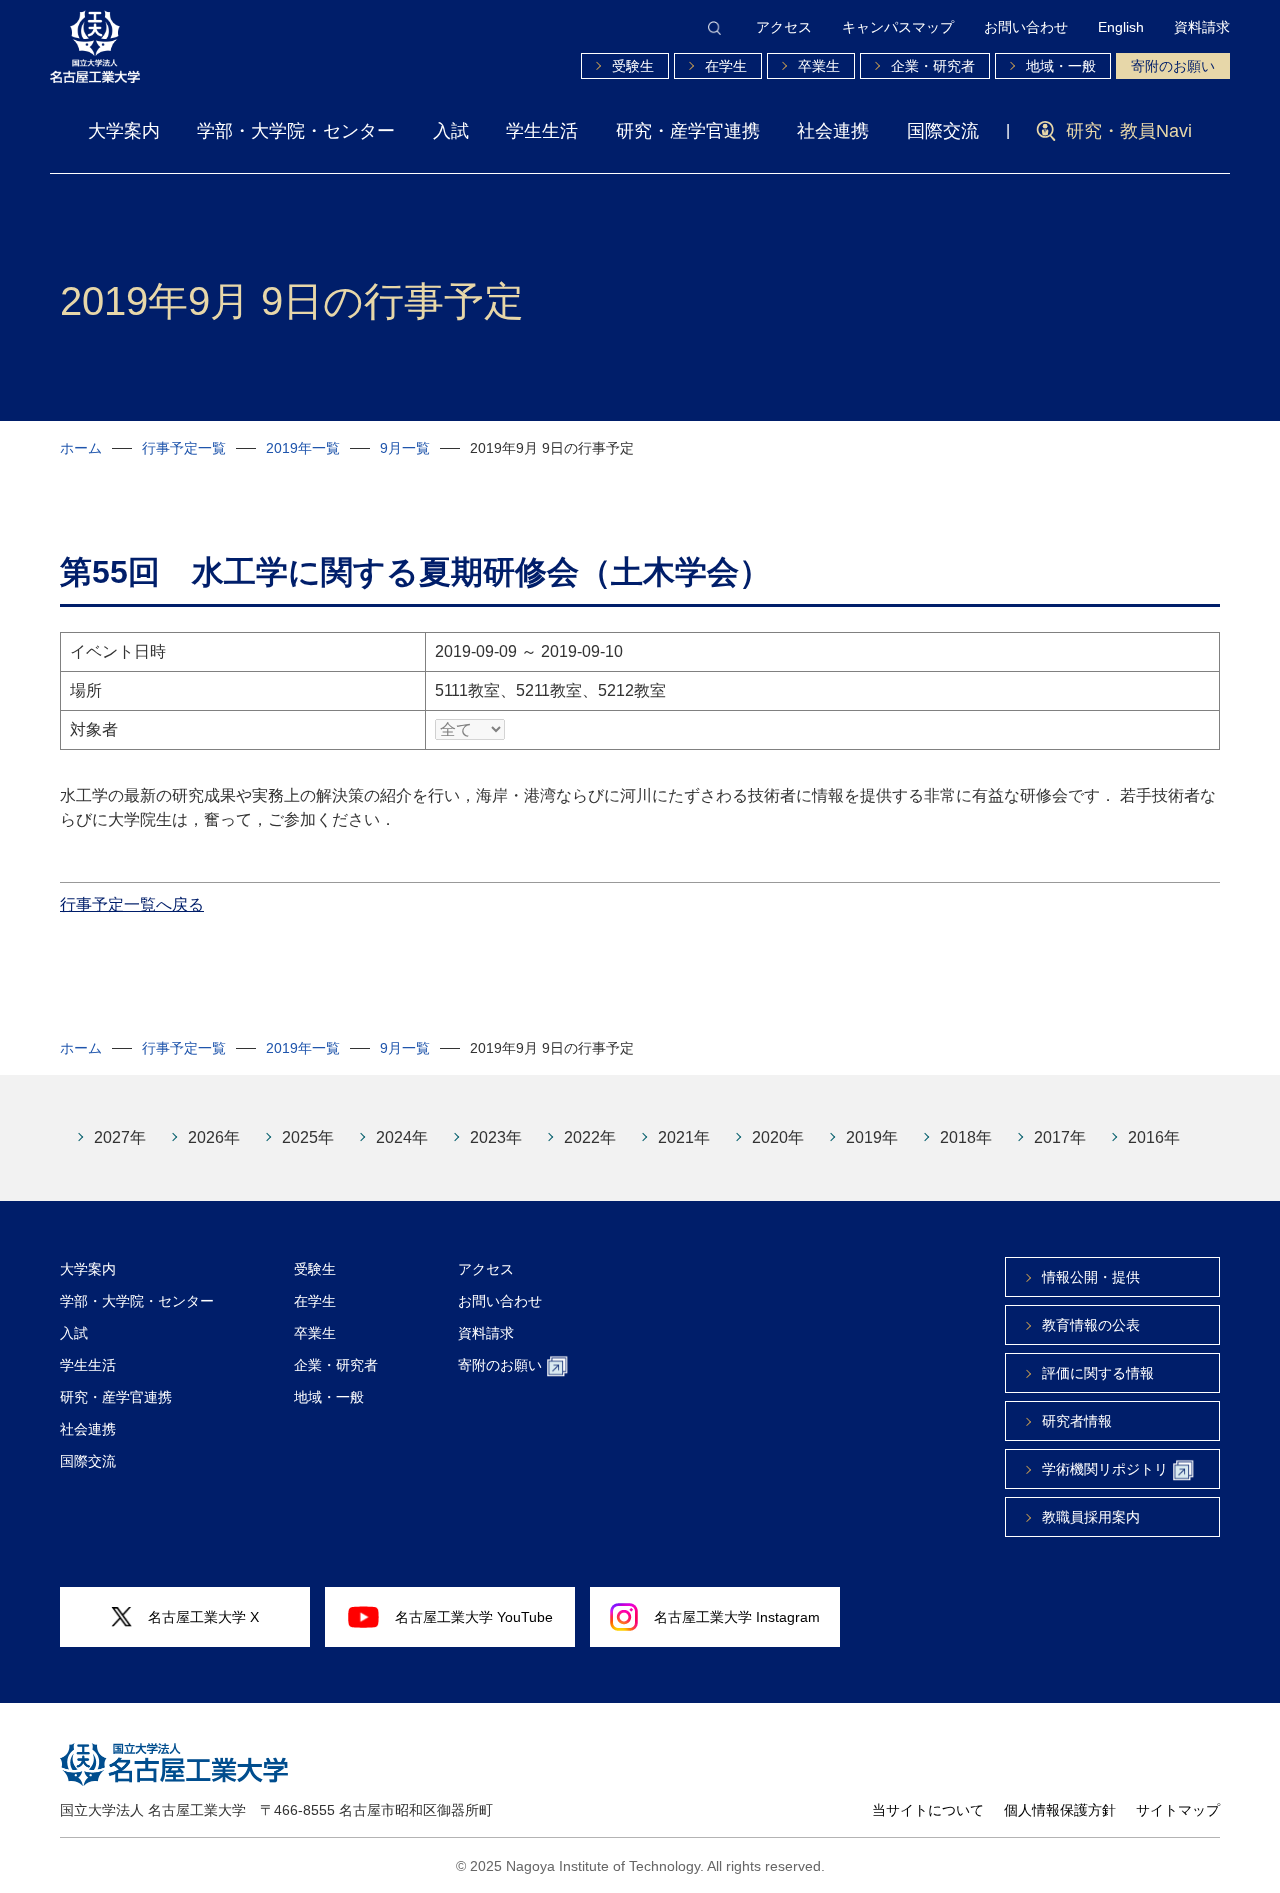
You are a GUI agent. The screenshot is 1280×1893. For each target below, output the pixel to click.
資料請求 (1202, 27)
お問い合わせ (1026, 27)
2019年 (872, 1137)
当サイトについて (928, 1810)
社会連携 (833, 131)
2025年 (308, 1137)
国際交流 (943, 131)
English (1121, 27)
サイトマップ (1178, 1810)
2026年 (214, 1137)
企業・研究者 (933, 66)
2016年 (1154, 1137)
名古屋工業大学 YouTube (474, 1617)
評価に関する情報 (1098, 1373)
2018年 (966, 1137)
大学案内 (124, 131)
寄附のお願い (1173, 66)
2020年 (778, 1137)
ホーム (81, 448)
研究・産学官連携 (688, 131)
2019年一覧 (303, 448)
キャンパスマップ (898, 27)
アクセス (784, 27)
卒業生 (819, 66)
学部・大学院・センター (296, 131)
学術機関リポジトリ (1105, 1469)
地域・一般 (1061, 66)
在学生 (726, 66)
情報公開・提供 (1091, 1277)
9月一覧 (405, 448)
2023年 (496, 1137)
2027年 (120, 1137)
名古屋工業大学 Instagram (737, 1617)
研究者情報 (1077, 1421)
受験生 (633, 66)
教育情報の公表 (1091, 1325)
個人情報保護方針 (1060, 1810)
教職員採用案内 (1091, 1517)
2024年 (402, 1137)
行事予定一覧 (184, 448)
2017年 (1060, 1137)
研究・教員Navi (1129, 131)
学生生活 (542, 131)
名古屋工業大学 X (203, 1617)
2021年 (684, 1137)
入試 (451, 131)
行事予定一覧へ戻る (132, 904)
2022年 (590, 1137)
